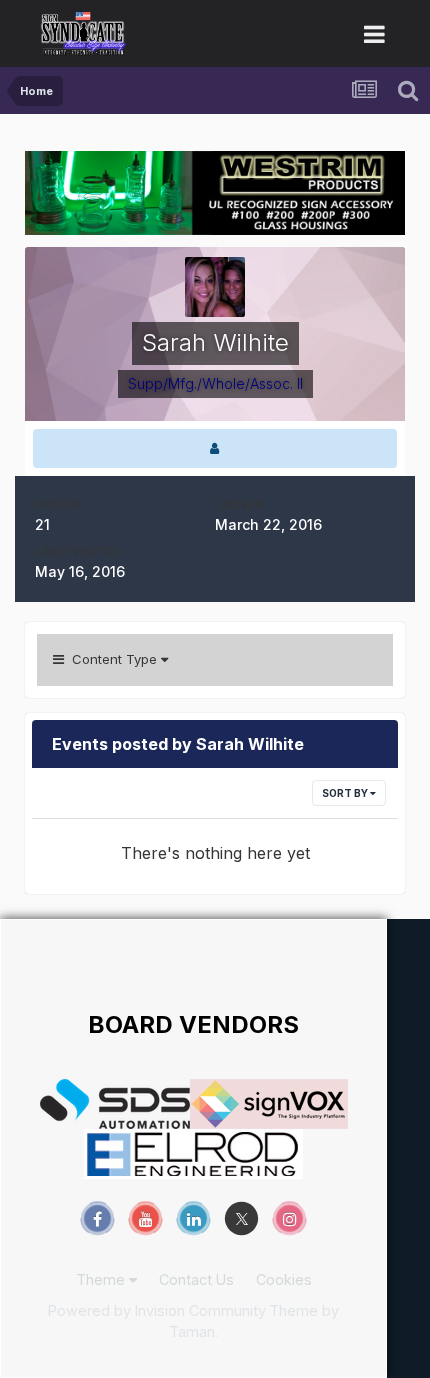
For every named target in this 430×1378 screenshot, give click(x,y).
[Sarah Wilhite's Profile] (215, 448)
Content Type (112, 659)
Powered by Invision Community (157, 1310)
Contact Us (196, 1279)
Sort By (346, 793)
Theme (102, 1279)
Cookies (284, 1279)
